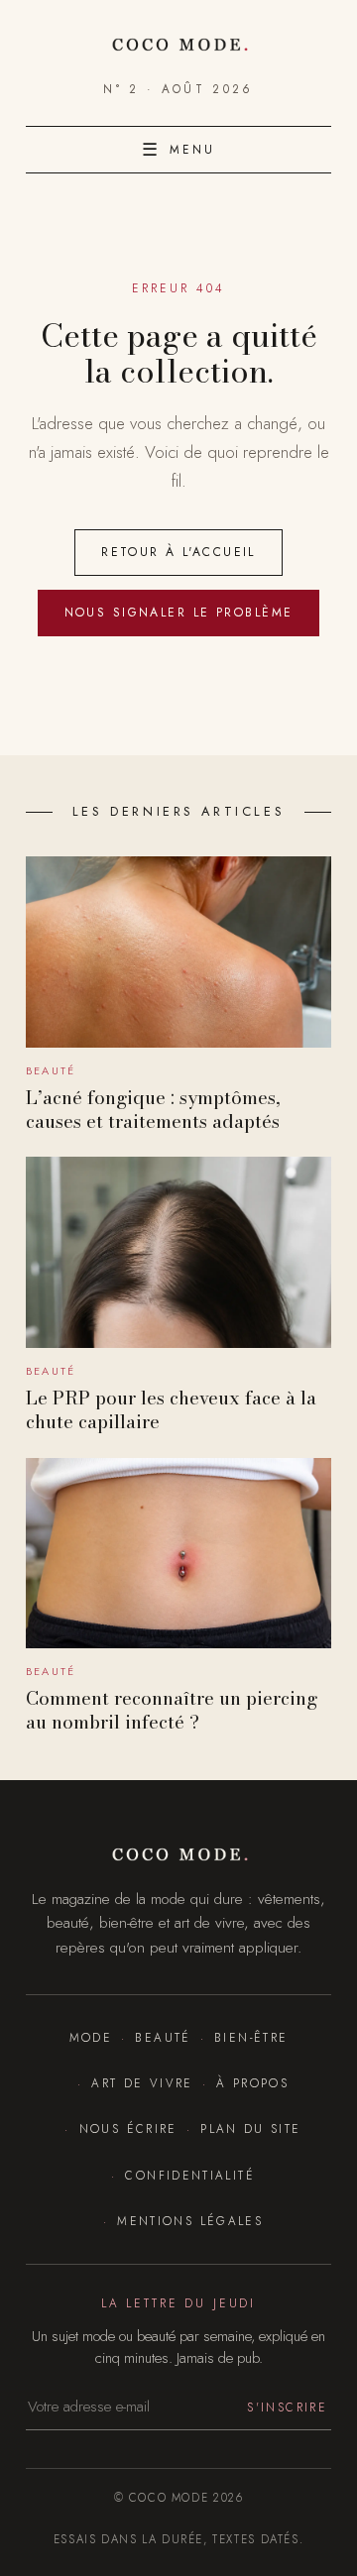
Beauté (163, 2037)
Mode (91, 2037)
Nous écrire (128, 2128)
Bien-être (251, 2037)
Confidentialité (190, 2175)
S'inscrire (287, 2407)
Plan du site (250, 2128)
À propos (252, 2083)
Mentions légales (190, 2221)
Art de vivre (142, 2083)
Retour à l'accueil (178, 552)
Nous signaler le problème (179, 613)
